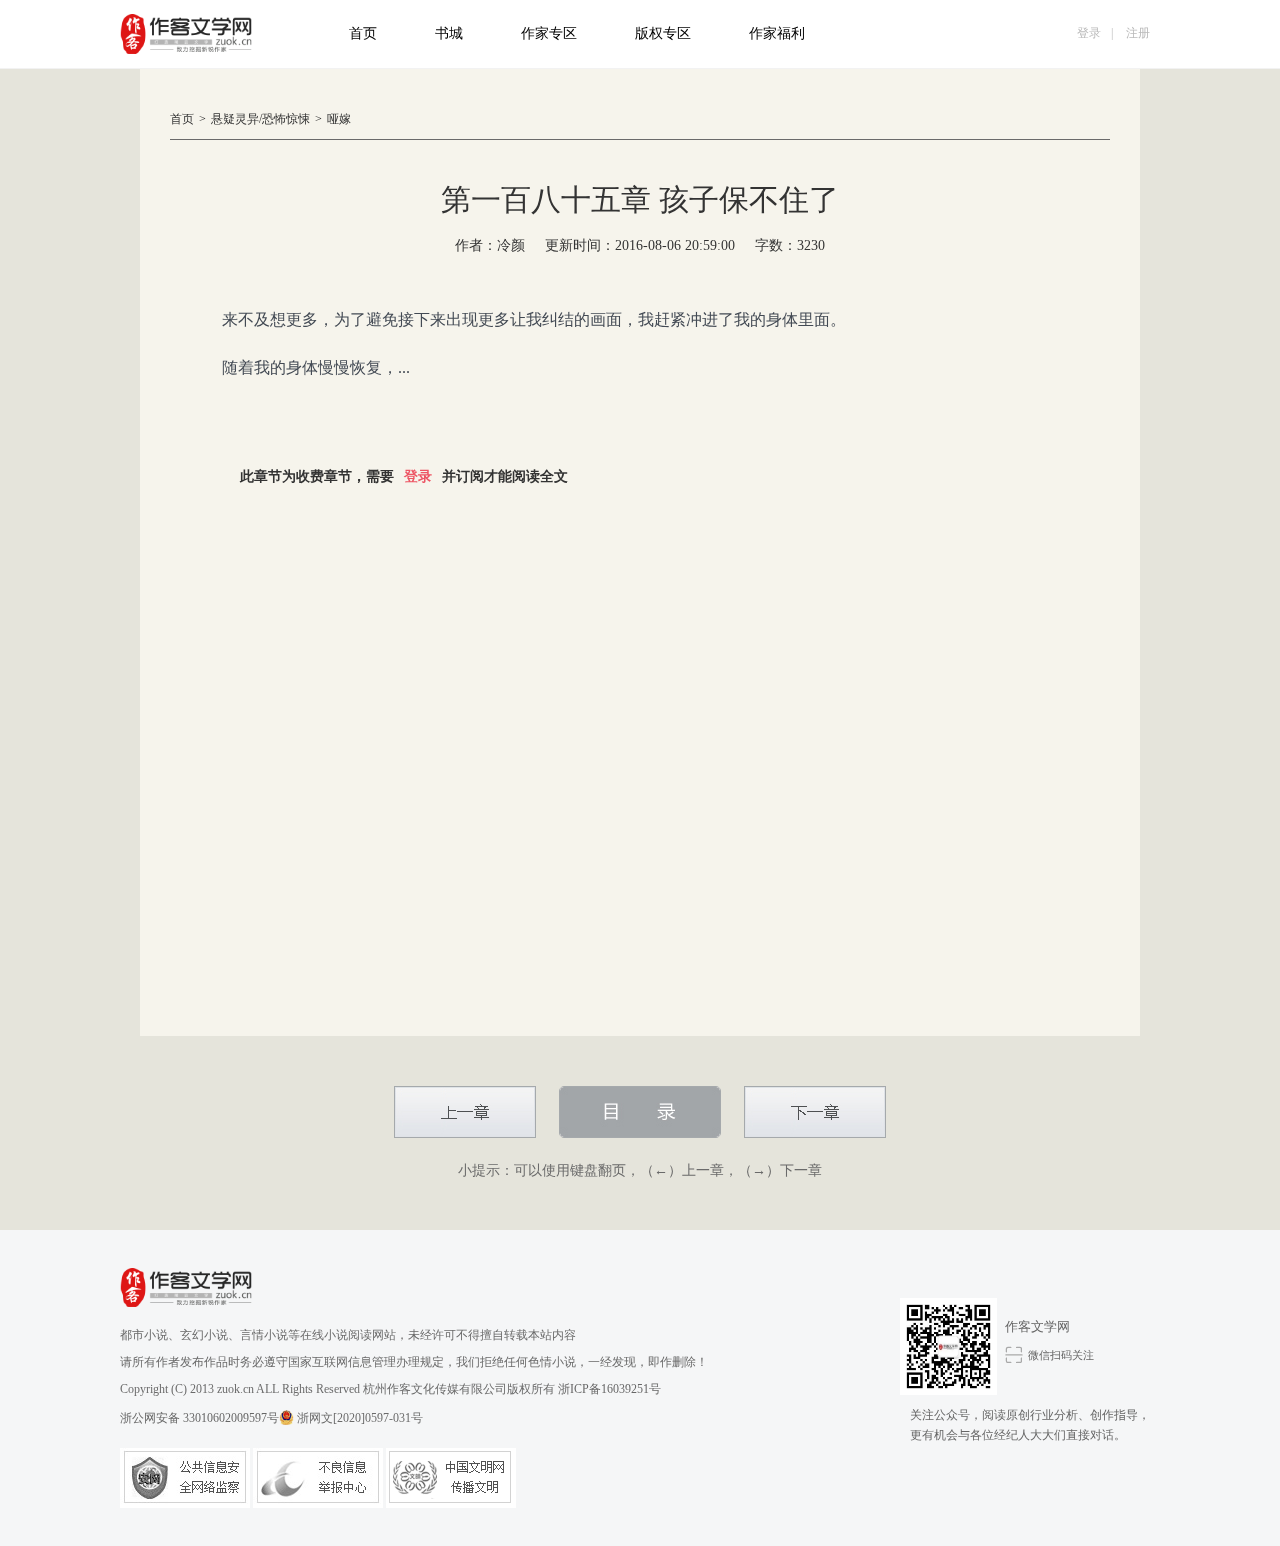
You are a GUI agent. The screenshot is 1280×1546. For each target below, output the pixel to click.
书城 (449, 33)
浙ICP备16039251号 (609, 1389)
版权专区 (663, 33)
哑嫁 (339, 119)
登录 (1089, 33)
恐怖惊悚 (286, 119)
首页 (363, 33)
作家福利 (777, 33)
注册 (1138, 33)
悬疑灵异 (235, 119)
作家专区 (549, 33)
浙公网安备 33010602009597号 (199, 1418)
